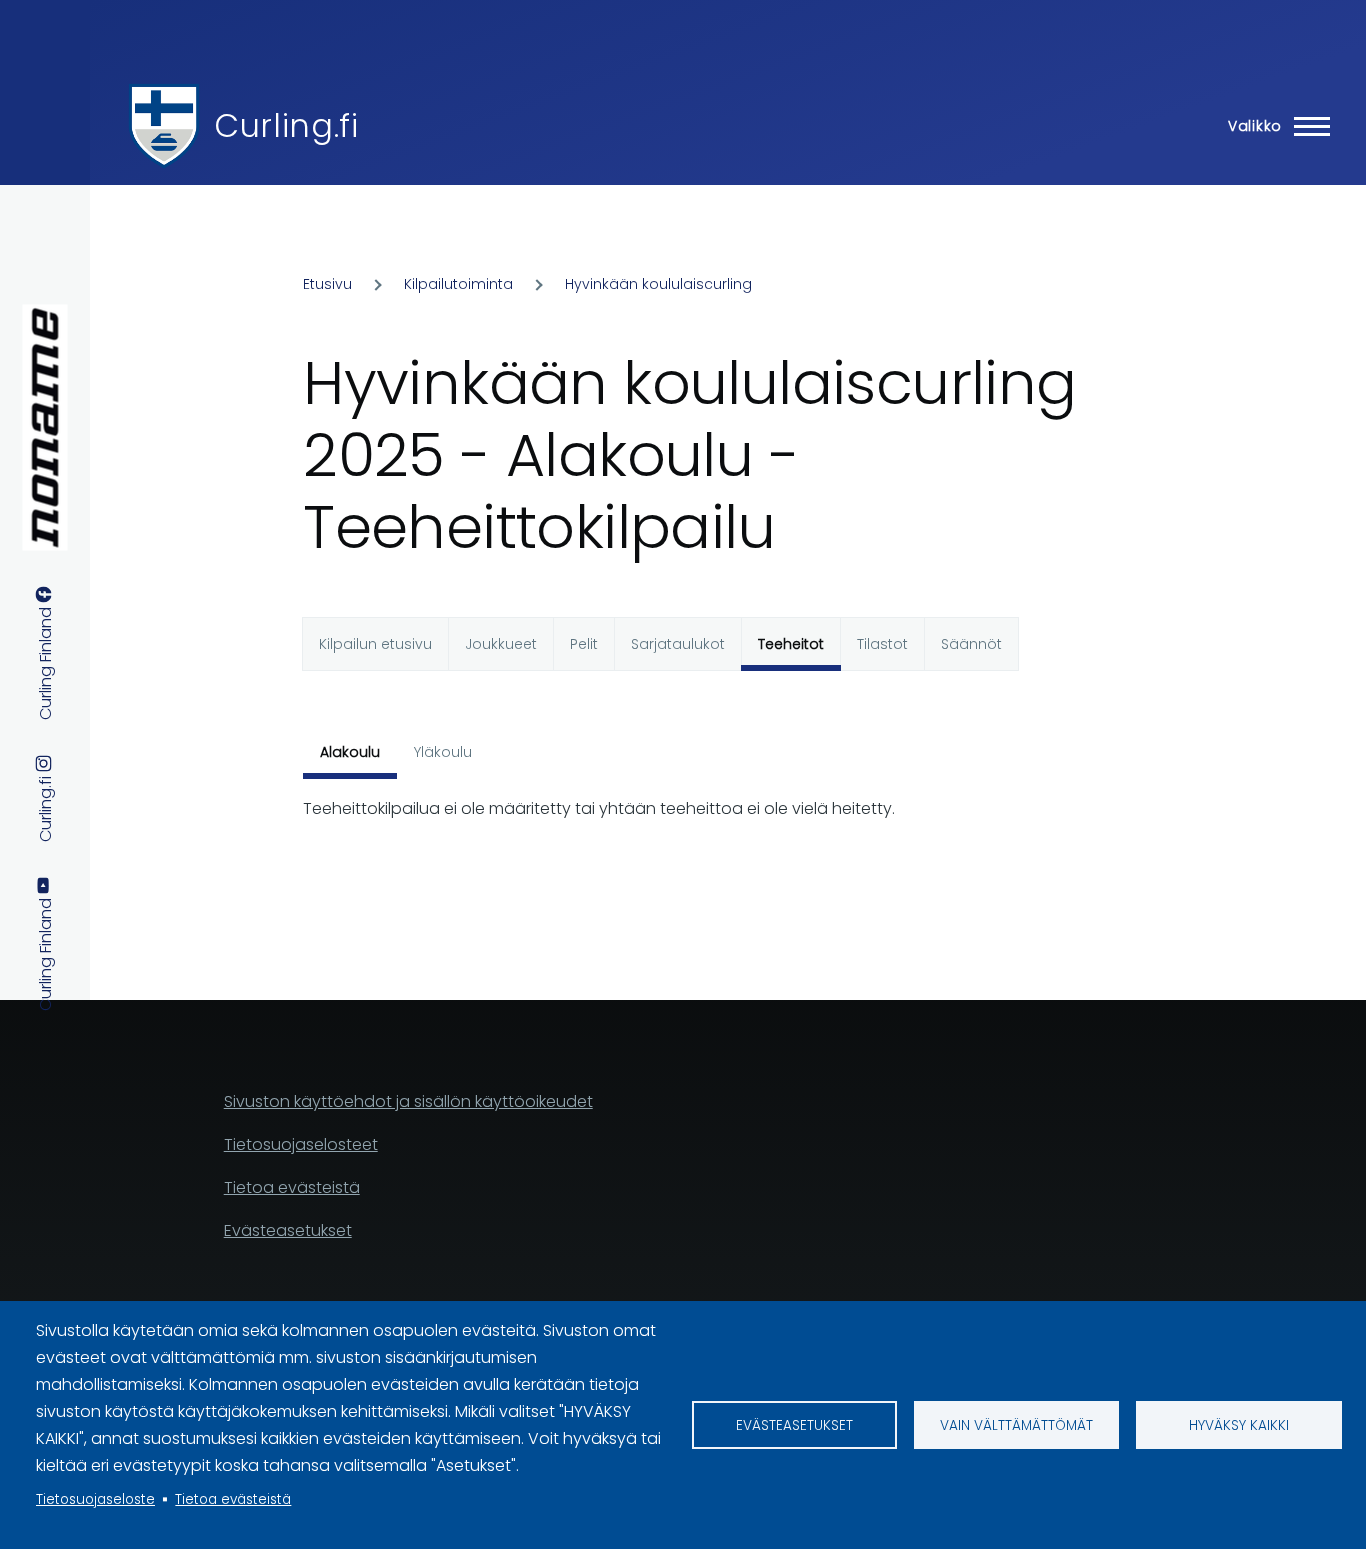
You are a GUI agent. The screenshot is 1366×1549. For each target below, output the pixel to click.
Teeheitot (791, 644)
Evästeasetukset (794, 1425)
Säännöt (971, 644)
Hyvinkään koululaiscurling (658, 284)
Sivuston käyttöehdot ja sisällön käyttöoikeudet (408, 1101)
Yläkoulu (443, 752)
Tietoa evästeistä (233, 1499)
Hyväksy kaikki (1239, 1425)
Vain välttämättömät (1016, 1425)
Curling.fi (286, 125)
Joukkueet (501, 644)
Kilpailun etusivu (375, 644)
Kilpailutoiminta (458, 284)
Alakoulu (350, 752)
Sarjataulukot (678, 644)
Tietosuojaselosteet (301, 1144)
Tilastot (882, 644)
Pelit (584, 644)
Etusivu (327, 284)
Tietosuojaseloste (95, 1499)
